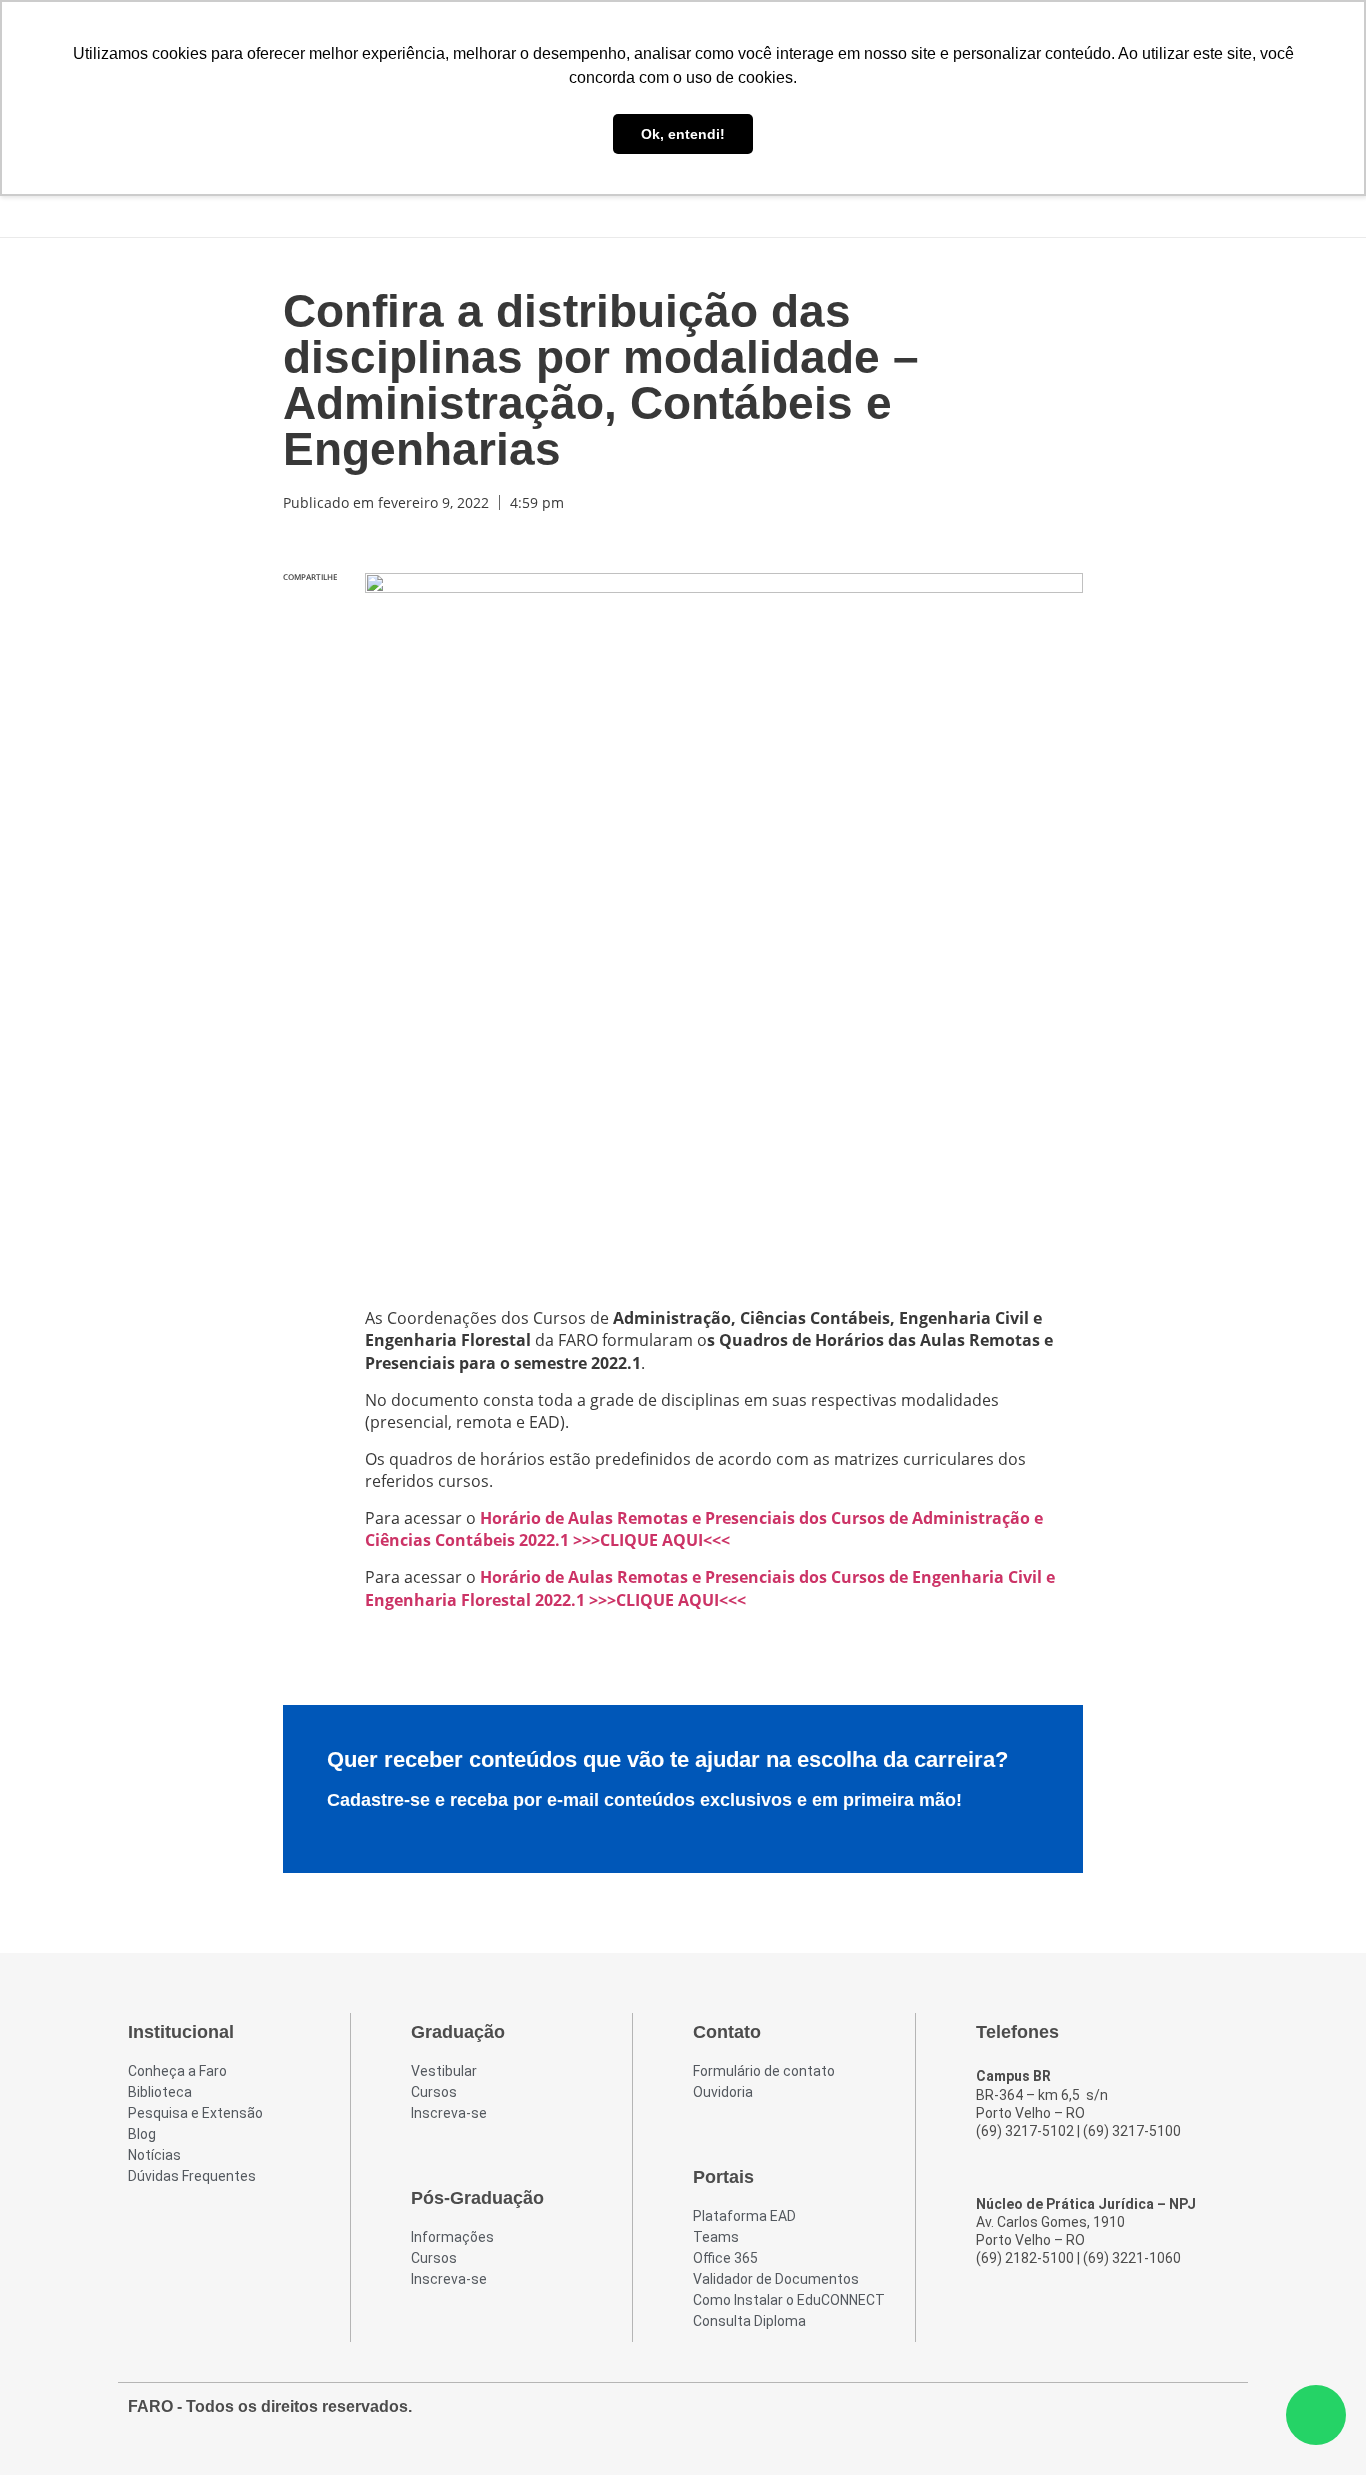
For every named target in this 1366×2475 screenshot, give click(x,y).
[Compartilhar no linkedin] (310, 698)
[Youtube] (1184, 2417)
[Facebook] (1112, 2417)
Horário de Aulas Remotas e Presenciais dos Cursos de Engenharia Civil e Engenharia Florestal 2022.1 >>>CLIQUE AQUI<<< (710, 1588)
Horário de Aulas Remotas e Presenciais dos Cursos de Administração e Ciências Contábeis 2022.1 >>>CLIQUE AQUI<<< (704, 1529)
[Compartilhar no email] (310, 740)
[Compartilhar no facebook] (310, 614)
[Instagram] (1148, 2417)
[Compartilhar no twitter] (310, 656)
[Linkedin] (1220, 2417)
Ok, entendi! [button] (683, 134)
